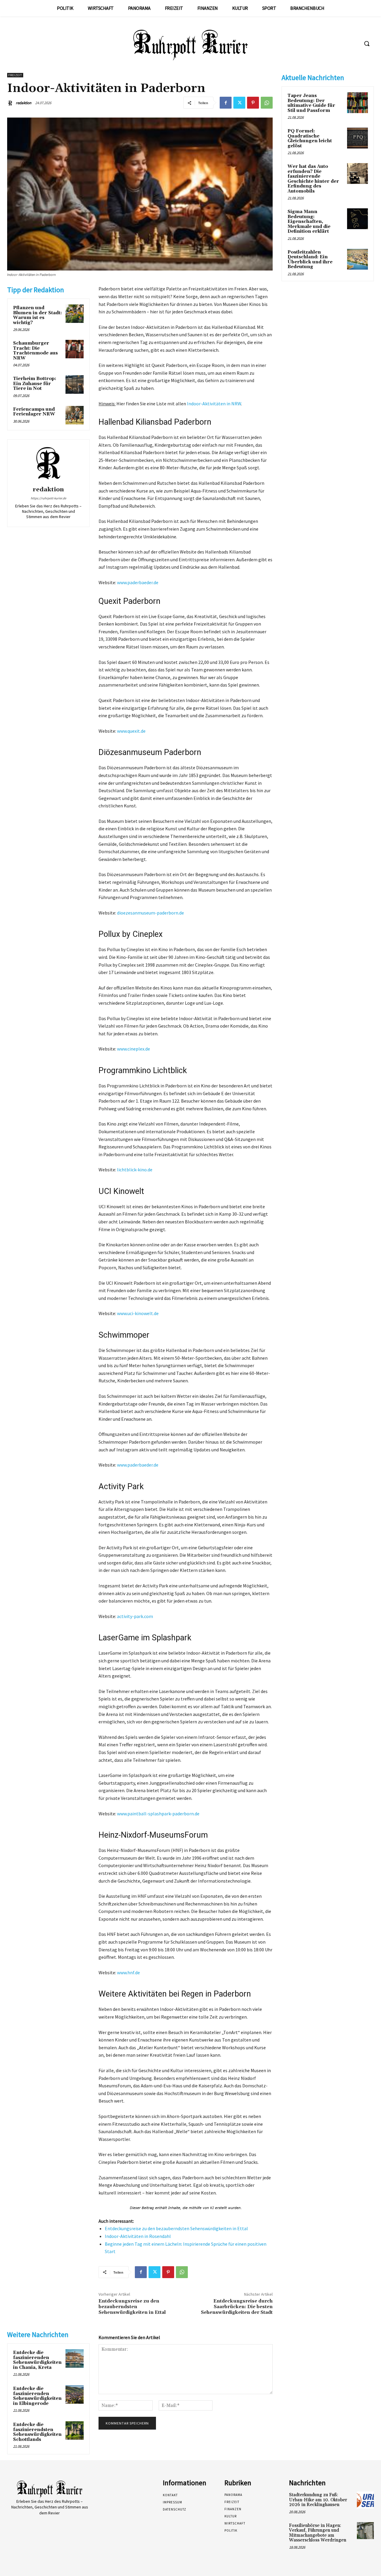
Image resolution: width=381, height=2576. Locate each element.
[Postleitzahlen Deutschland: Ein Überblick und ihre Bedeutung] (357, 259)
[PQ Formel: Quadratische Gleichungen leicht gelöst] (357, 138)
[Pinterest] (253, 103)
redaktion (24, 103)
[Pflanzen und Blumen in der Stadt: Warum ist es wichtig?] (75, 314)
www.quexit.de (131, 731)
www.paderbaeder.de (138, 582)
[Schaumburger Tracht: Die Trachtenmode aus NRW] (75, 349)
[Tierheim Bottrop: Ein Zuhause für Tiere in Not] (75, 384)
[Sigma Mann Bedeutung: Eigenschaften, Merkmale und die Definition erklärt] (357, 219)
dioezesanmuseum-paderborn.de (150, 913)
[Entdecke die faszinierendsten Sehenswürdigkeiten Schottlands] (75, 2430)
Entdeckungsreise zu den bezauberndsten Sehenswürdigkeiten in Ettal (176, 2228)
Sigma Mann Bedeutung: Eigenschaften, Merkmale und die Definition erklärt (309, 222)
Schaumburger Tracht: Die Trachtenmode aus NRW (35, 351)
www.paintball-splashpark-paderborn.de (158, 1814)
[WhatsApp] (267, 103)
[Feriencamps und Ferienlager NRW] (75, 415)
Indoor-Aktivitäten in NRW (214, 404)
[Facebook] (226, 103)
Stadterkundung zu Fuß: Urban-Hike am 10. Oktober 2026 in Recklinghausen (318, 2500)
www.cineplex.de (133, 1049)
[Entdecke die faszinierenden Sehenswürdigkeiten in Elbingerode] (75, 2394)
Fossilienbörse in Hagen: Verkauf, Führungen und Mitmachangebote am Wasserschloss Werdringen (318, 2533)
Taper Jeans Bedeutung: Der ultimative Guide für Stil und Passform (311, 103)
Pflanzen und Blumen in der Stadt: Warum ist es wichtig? (38, 315)
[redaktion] (11, 103)
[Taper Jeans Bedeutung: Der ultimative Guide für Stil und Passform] (357, 103)
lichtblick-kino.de (135, 1170)
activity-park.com (135, 1616)
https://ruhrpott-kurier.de (48, 498)
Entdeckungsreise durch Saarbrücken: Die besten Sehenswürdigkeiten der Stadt (237, 2307)
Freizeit (15, 75)
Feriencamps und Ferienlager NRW (34, 412)
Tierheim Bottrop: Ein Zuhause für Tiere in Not (35, 384)
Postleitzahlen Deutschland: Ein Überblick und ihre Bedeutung (310, 260)
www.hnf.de (128, 1972)
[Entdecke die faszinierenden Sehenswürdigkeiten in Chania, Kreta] (75, 2358)
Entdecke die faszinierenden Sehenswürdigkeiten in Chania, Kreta (37, 2360)
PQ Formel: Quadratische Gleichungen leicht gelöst (310, 139)
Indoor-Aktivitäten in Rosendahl (138, 2236)
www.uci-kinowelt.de (138, 1313)
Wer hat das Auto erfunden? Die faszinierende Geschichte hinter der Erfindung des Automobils (313, 179)
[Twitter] (239, 103)
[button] (367, 43)
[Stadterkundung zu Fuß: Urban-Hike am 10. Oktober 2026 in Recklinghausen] (365, 2500)
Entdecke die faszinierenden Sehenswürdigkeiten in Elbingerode (37, 2396)
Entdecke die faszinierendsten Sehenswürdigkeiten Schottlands (37, 2432)
